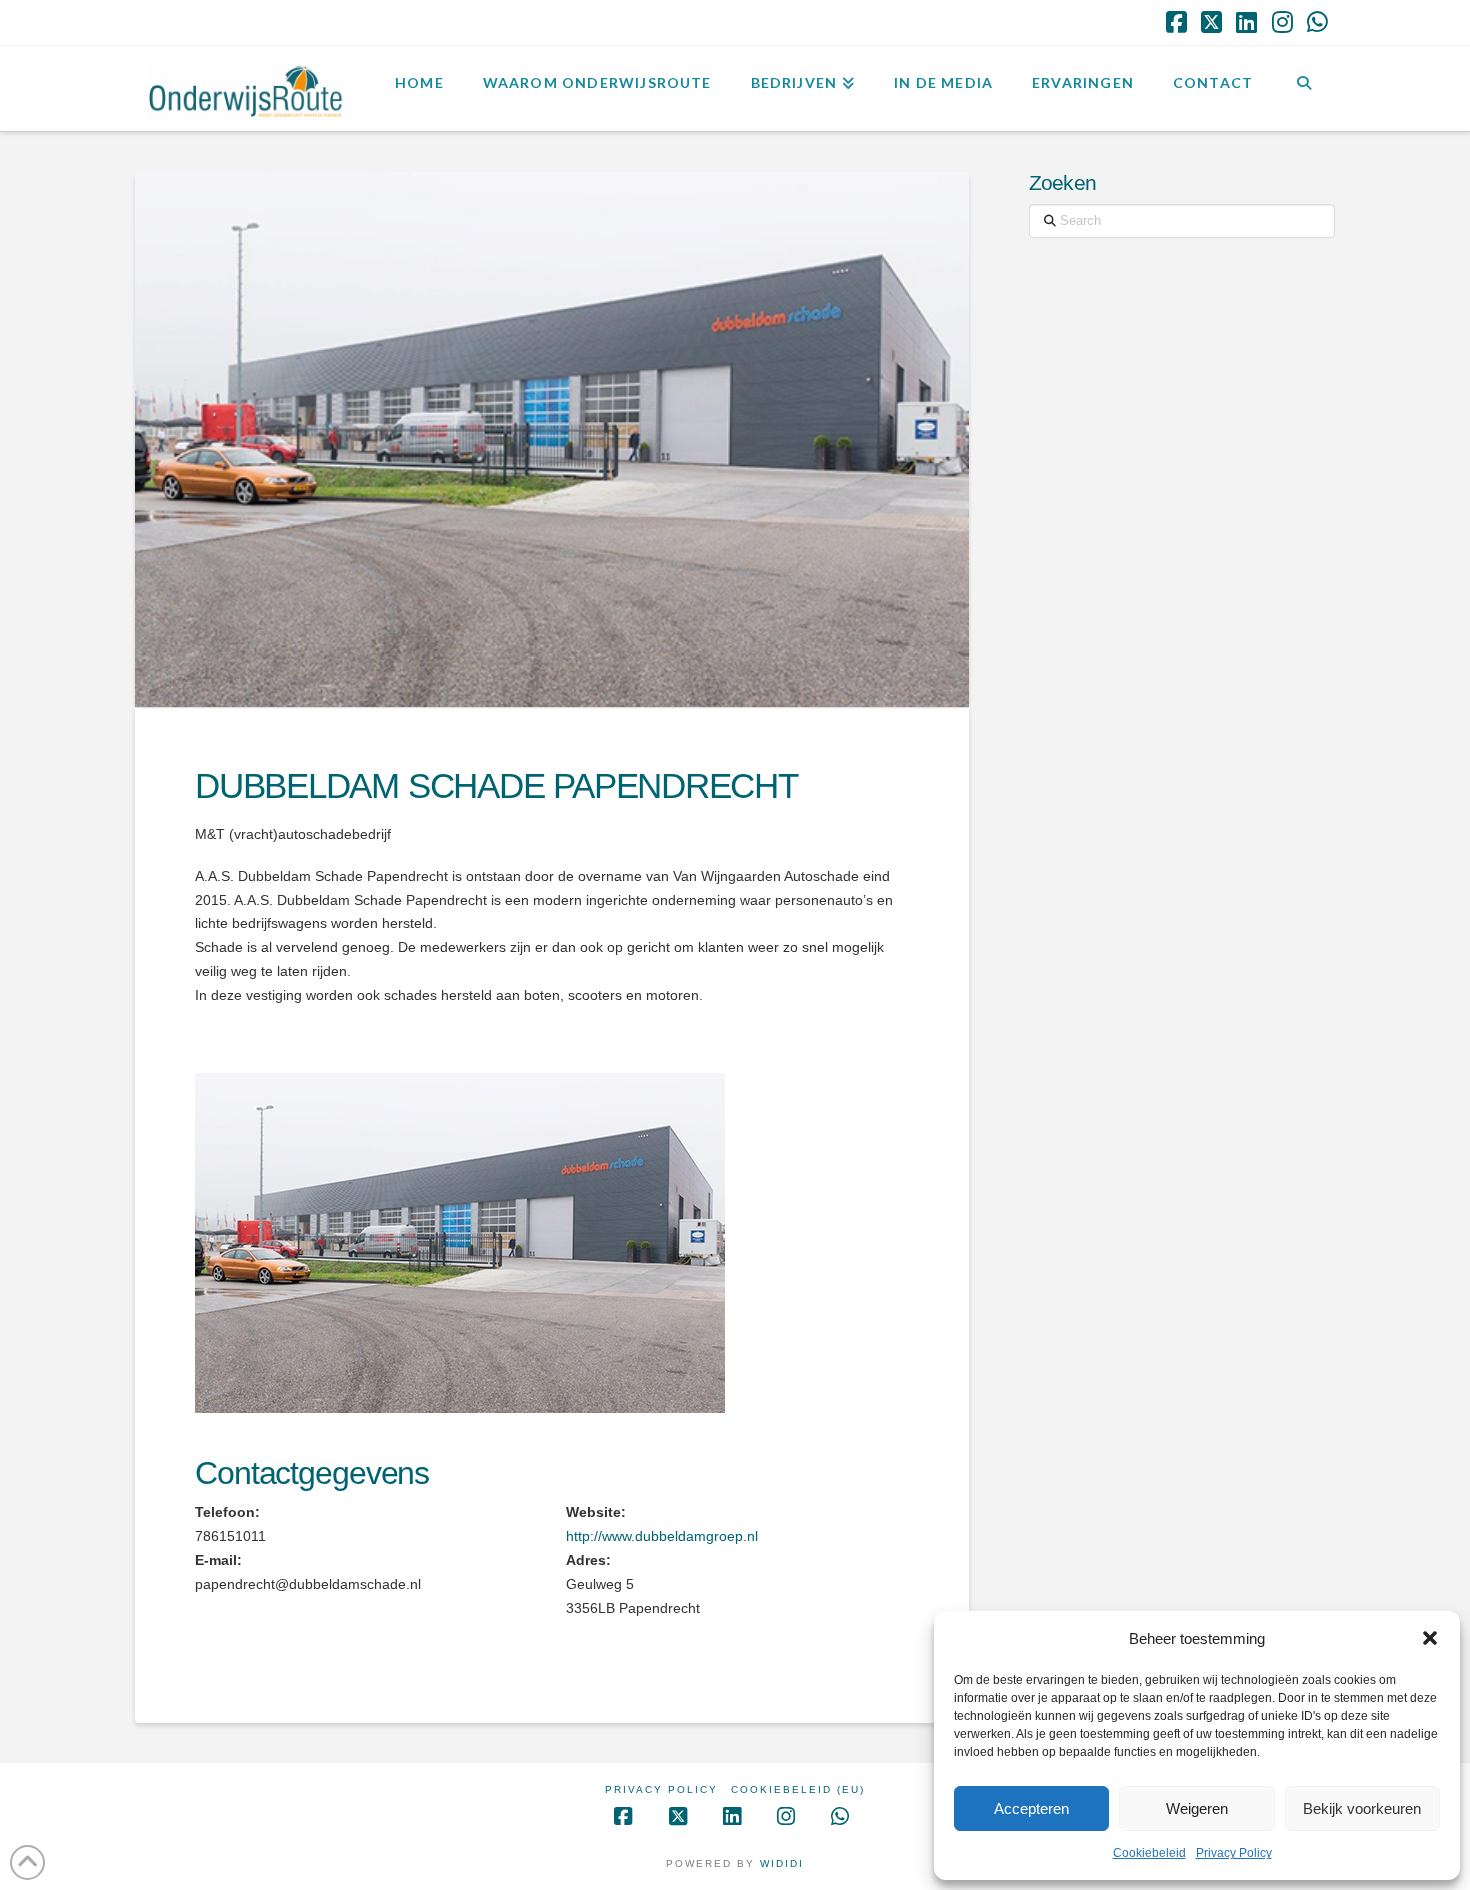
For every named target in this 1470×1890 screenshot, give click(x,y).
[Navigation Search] (1303, 86)
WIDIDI (782, 1863)
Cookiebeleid (1149, 1853)
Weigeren (1197, 1808)
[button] (1430, 1638)
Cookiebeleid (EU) (798, 1789)
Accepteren (1031, 1808)
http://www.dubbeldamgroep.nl (662, 1536)
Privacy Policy (1234, 1853)
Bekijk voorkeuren (1362, 1808)
